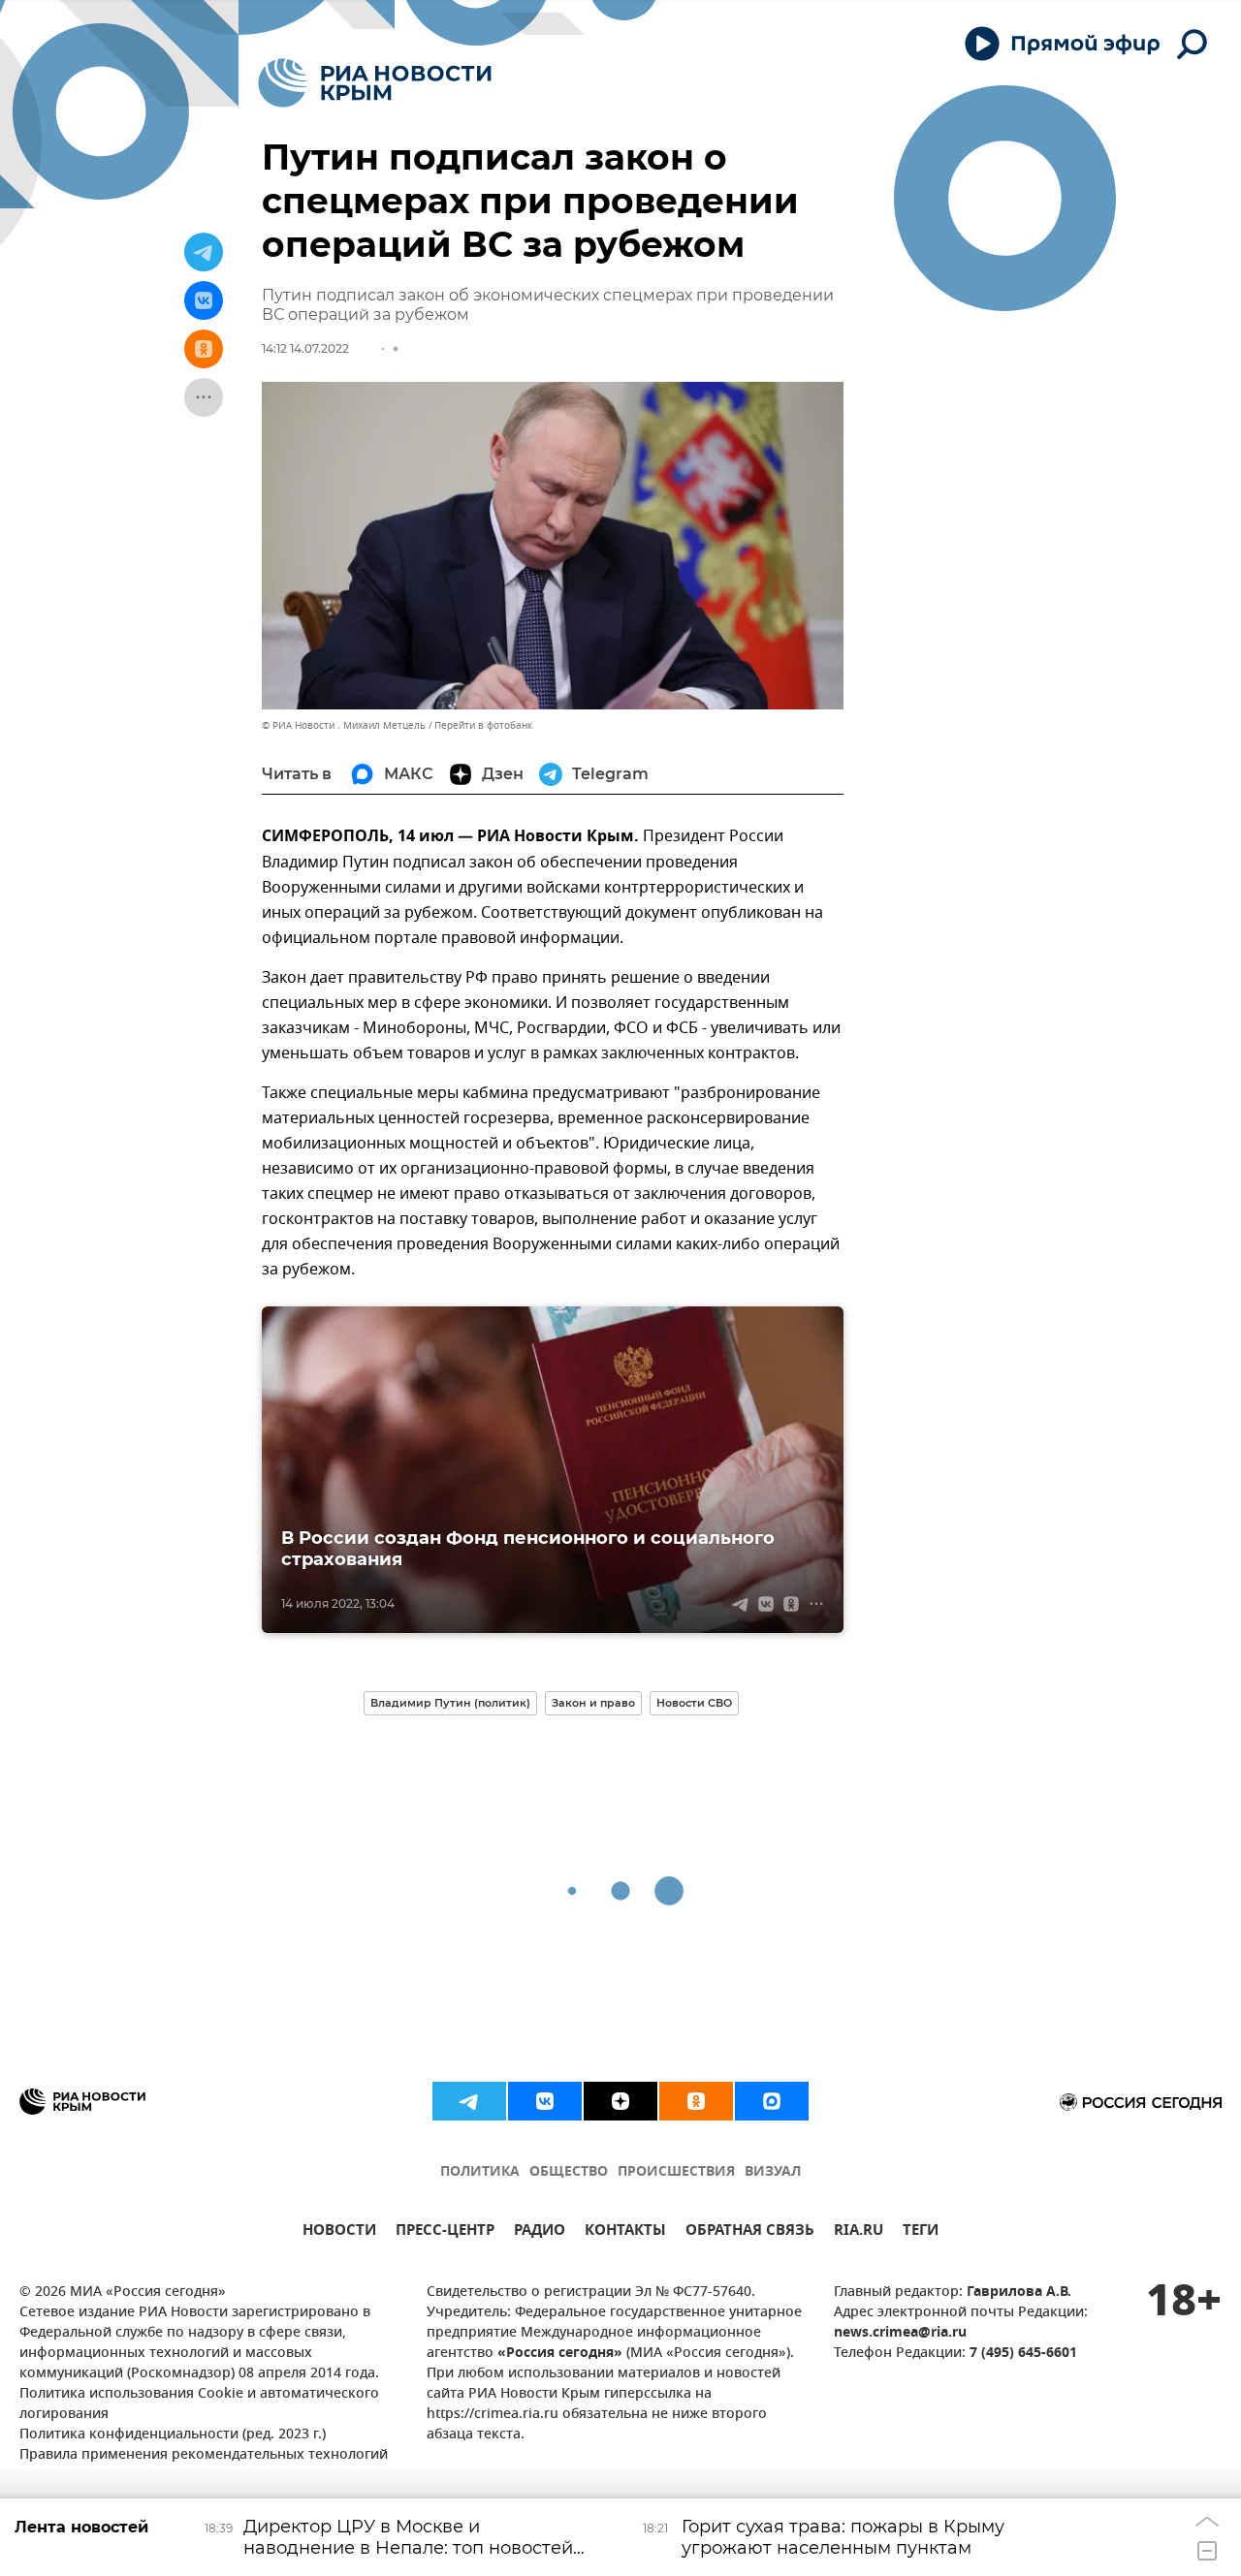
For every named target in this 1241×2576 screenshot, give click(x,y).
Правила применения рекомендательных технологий (204, 2455)
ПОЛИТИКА (480, 2172)
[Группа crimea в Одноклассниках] (696, 2101)
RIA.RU (859, 2232)
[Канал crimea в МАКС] (772, 2101)
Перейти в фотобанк (483, 725)
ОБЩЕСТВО (569, 2172)
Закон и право (593, 1703)
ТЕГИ (921, 2232)
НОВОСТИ (339, 2232)
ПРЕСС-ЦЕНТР (445, 2232)
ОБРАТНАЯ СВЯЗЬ (750, 2232)
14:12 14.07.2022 (305, 348)
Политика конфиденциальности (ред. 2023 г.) (173, 2435)
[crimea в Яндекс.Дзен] (620, 2101)
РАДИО (540, 2232)
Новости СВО (694, 1703)
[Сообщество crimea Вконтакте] (545, 2101)
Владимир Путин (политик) (450, 1703)
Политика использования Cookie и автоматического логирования (199, 2404)
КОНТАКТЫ (625, 2232)
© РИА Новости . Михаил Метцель (344, 725)
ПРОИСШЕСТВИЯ (676, 2172)
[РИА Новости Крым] (375, 83)
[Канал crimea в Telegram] (469, 2101)
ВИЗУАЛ (773, 2172)
